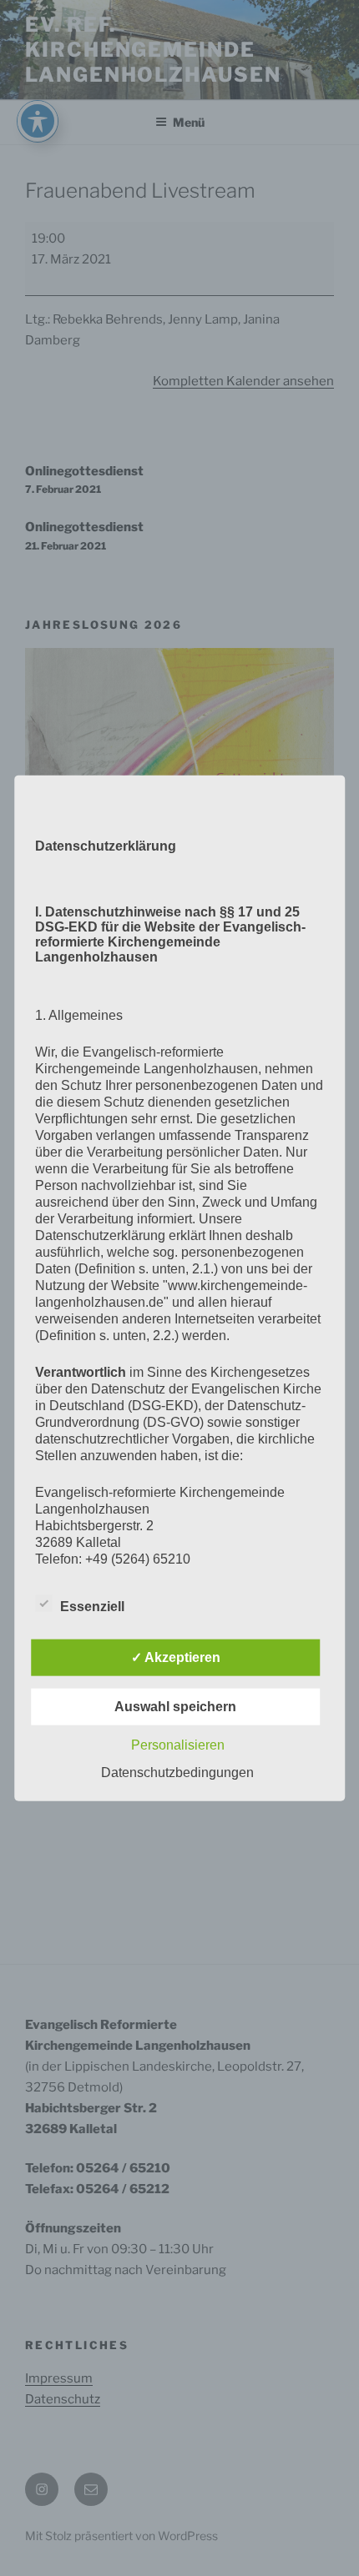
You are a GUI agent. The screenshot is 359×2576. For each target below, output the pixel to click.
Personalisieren (178, 1745)
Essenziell (92, 1607)
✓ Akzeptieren (176, 1657)
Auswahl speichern (175, 1707)
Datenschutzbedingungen (177, 1773)
